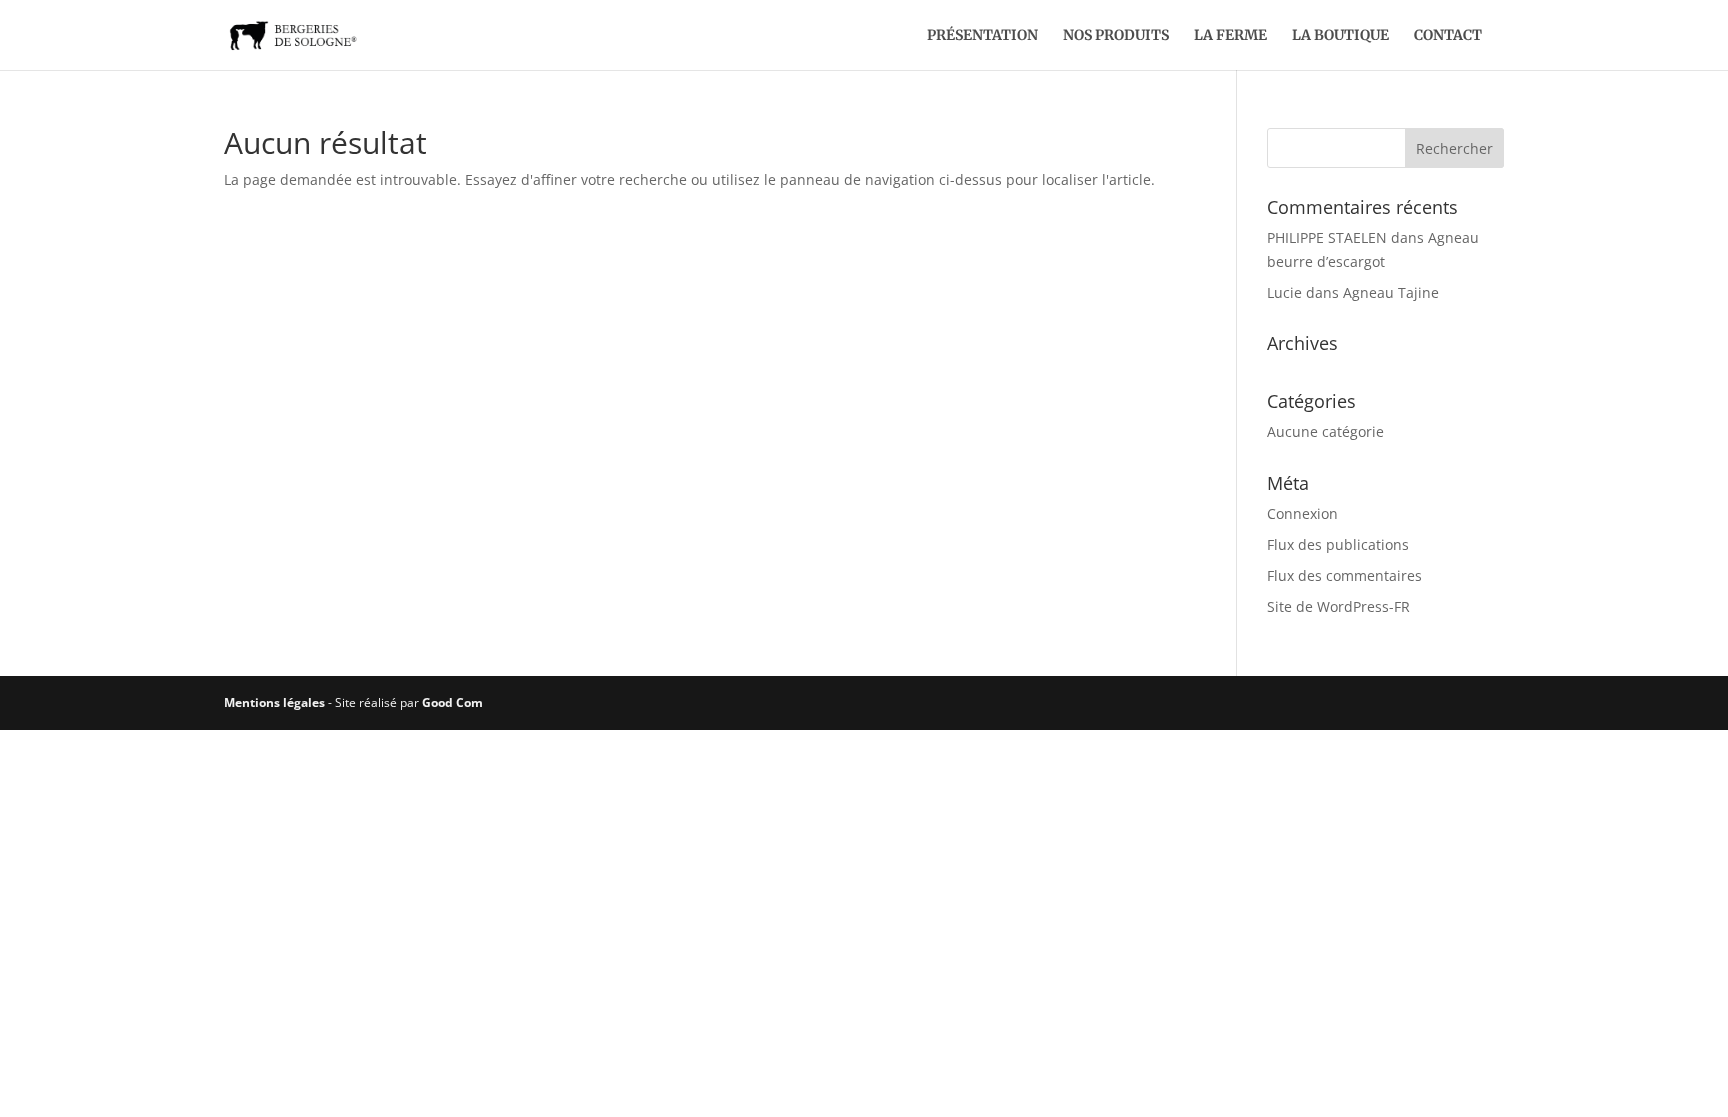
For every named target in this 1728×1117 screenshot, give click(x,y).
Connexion (1302, 513)
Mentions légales (274, 702)
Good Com (452, 702)
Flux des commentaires (1344, 575)
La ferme (1230, 36)
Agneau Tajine (1391, 292)
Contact (1448, 36)
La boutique (1340, 36)
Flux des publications (1338, 544)
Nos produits (1116, 36)
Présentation (982, 36)
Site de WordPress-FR (1338, 606)
